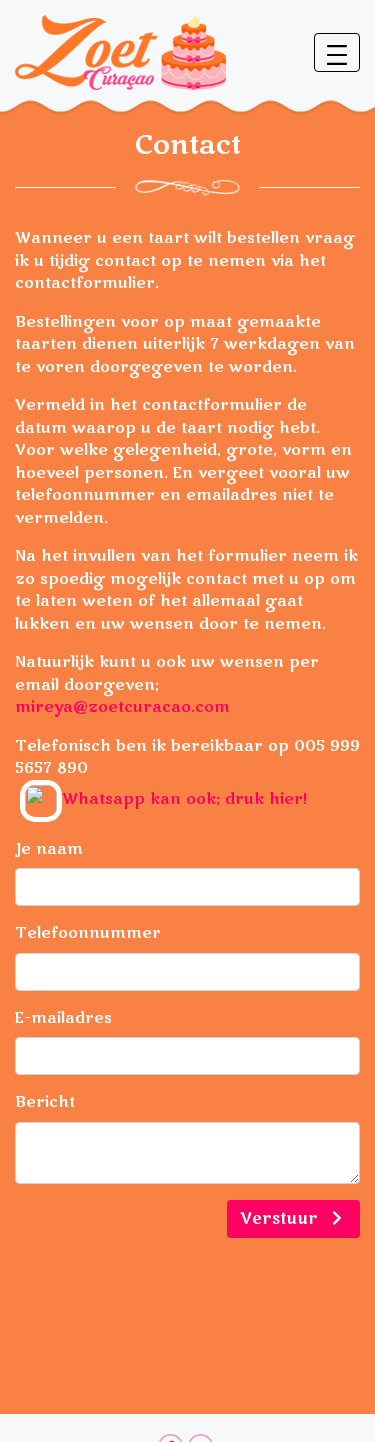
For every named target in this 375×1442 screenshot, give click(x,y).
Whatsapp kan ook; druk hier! (184, 799)
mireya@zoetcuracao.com (122, 707)
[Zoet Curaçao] (120, 50)
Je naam (49, 849)
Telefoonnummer (88, 933)
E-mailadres (63, 1018)
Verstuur (281, 1219)
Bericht (45, 1102)
